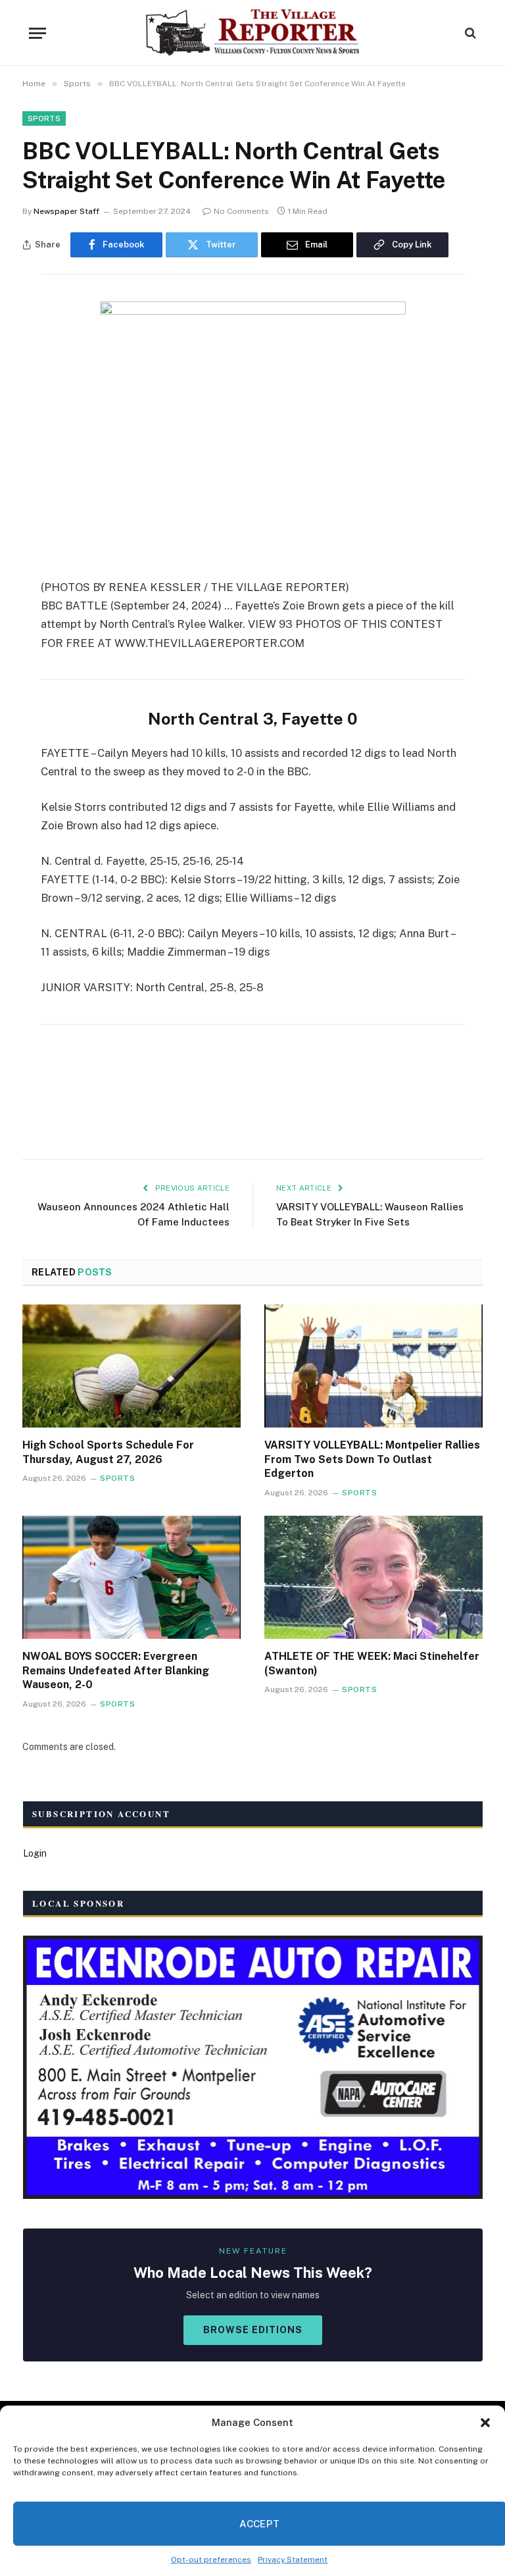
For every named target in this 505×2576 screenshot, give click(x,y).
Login (35, 1853)
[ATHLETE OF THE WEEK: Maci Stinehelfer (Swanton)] (373, 1577)
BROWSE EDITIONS (253, 2330)
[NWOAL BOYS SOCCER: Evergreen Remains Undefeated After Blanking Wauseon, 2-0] (132, 1577)
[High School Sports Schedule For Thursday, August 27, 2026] (132, 1366)
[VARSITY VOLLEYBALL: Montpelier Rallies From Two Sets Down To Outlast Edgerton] (373, 1366)
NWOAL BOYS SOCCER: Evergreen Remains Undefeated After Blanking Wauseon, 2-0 (116, 1671)
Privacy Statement (293, 2560)
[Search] (469, 33)
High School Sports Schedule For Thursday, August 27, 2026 (108, 1452)
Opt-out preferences (211, 2560)
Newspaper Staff (66, 211)
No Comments (241, 211)
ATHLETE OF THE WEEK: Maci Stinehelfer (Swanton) (372, 1663)
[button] (485, 2423)
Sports (44, 118)
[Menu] (37, 33)
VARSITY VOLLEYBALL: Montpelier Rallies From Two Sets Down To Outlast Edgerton (372, 1459)
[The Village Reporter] (253, 33)
